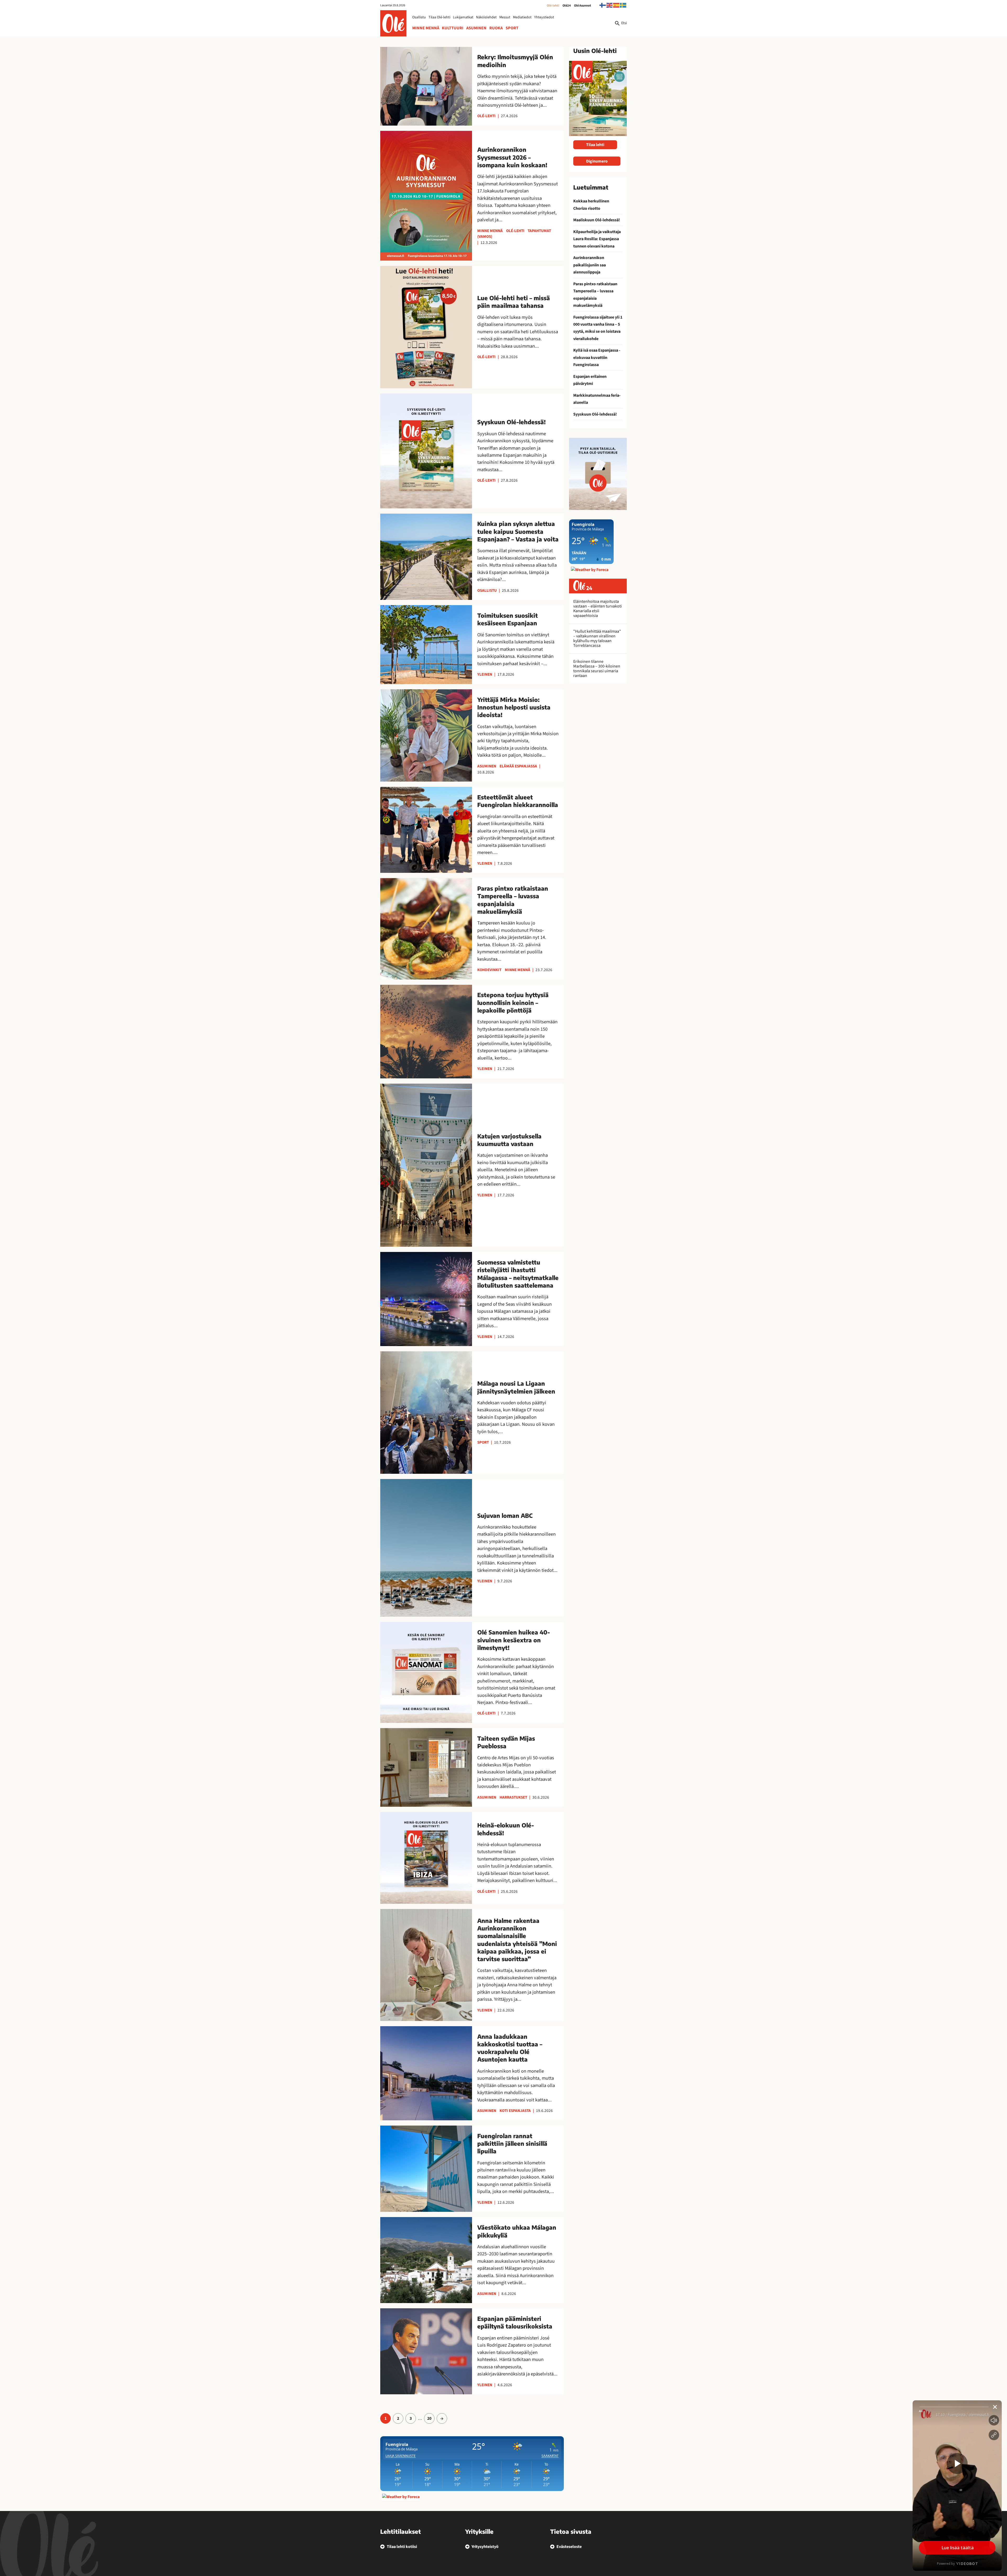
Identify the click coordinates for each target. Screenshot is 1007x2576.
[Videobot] (957, 2486)
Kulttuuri (453, 28)
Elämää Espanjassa (518, 766)
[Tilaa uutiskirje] (598, 474)
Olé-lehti (553, 6)
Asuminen (476, 28)
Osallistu (419, 17)
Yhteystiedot (544, 17)
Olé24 (567, 6)
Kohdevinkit (489, 970)
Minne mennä (426, 28)
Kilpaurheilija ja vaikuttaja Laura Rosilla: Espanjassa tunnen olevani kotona (597, 239)
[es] (617, 5)
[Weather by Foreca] (401, 2497)
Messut (505, 17)
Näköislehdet (486, 17)
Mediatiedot (522, 17)
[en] (610, 5)
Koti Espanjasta (515, 2111)
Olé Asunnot (583, 6)
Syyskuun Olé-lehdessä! (595, 414)
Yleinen (485, 674)
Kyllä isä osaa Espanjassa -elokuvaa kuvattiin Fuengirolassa (597, 357)
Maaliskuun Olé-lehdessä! (597, 220)
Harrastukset (513, 1797)
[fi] (603, 5)
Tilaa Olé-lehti (439, 17)
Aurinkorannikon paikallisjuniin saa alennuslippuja (590, 265)
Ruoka (496, 28)
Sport (512, 28)
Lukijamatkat (463, 17)
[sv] (623, 5)
